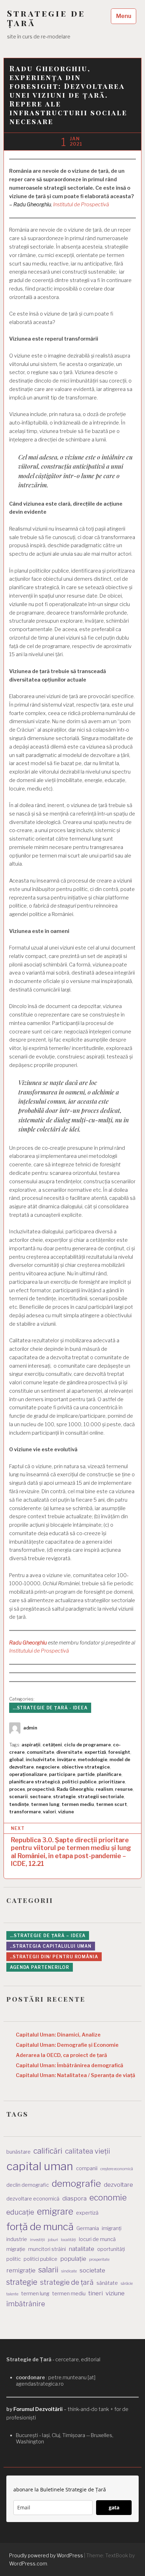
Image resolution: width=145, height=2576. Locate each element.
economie (108, 2198)
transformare (25, 1812)
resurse (124, 1789)
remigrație (21, 2270)
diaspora (74, 2198)
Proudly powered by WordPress (46, 2555)
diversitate (69, 1752)
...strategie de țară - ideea (50, 1708)
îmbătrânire (26, 2304)
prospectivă (41, 1789)
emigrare (55, 2211)
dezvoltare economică (33, 2199)
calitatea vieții (88, 2151)
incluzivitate (40, 1760)
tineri (96, 2293)
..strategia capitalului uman (51, 1946)
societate (92, 2270)
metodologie (93, 1760)
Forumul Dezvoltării (38, 2409)
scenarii (18, 1797)
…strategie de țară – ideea (48, 1936)
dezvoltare (118, 2185)
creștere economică (117, 2169)
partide (86, 1774)
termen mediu (78, 1804)
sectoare (40, 1797)
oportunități (111, 2249)
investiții (37, 2240)
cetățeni (52, 1745)
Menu (124, 16)
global (16, 1760)
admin (30, 1728)
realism (104, 1789)
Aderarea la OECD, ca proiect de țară (61, 2055)
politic (14, 2259)
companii (87, 2168)
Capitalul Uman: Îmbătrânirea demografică (70, 2065)
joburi (53, 2240)
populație (73, 2259)
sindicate (69, 2271)
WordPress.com (28, 2563)
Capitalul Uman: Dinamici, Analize (58, 2035)
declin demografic (28, 2185)
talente (12, 2294)
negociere (48, 1767)
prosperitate (99, 2260)
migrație (16, 2249)
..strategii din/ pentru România (54, 1957)
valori (49, 1812)
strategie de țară (67, 2282)
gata (114, 2507)
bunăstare (18, 2152)
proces (17, 1789)
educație (20, 2212)
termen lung (45, 1804)
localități (68, 2240)
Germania (88, 2228)
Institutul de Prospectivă (81, 205)
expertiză (95, 1752)
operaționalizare (28, 1774)
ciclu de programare (87, 1745)
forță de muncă (40, 2227)
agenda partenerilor (40, 1967)
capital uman (40, 2166)
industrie (17, 2239)
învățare (66, 1760)
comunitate (40, 1752)
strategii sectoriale (101, 1797)
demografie (76, 2183)
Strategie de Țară (46, 18)
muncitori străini (47, 2249)
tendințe (19, 1804)
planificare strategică (34, 1782)
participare (62, 1774)
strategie (64, 1797)
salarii (48, 2270)
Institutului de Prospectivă (39, 1651)
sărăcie (127, 2284)
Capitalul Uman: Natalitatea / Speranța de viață (75, 2075)
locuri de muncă (97, 2239)
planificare (109, 1774)
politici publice (79, 1782)
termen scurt (112, 1804)
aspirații (31, 1745)
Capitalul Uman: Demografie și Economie (67, 2045)
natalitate (81, 2249)
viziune (66, 1812)
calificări (48, 2151)
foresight (119, 1752)
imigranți (112, 2228)
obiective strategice (86, 1767)
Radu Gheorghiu (28, 1643)
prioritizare (112, 1782)
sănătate (107, 2283)
